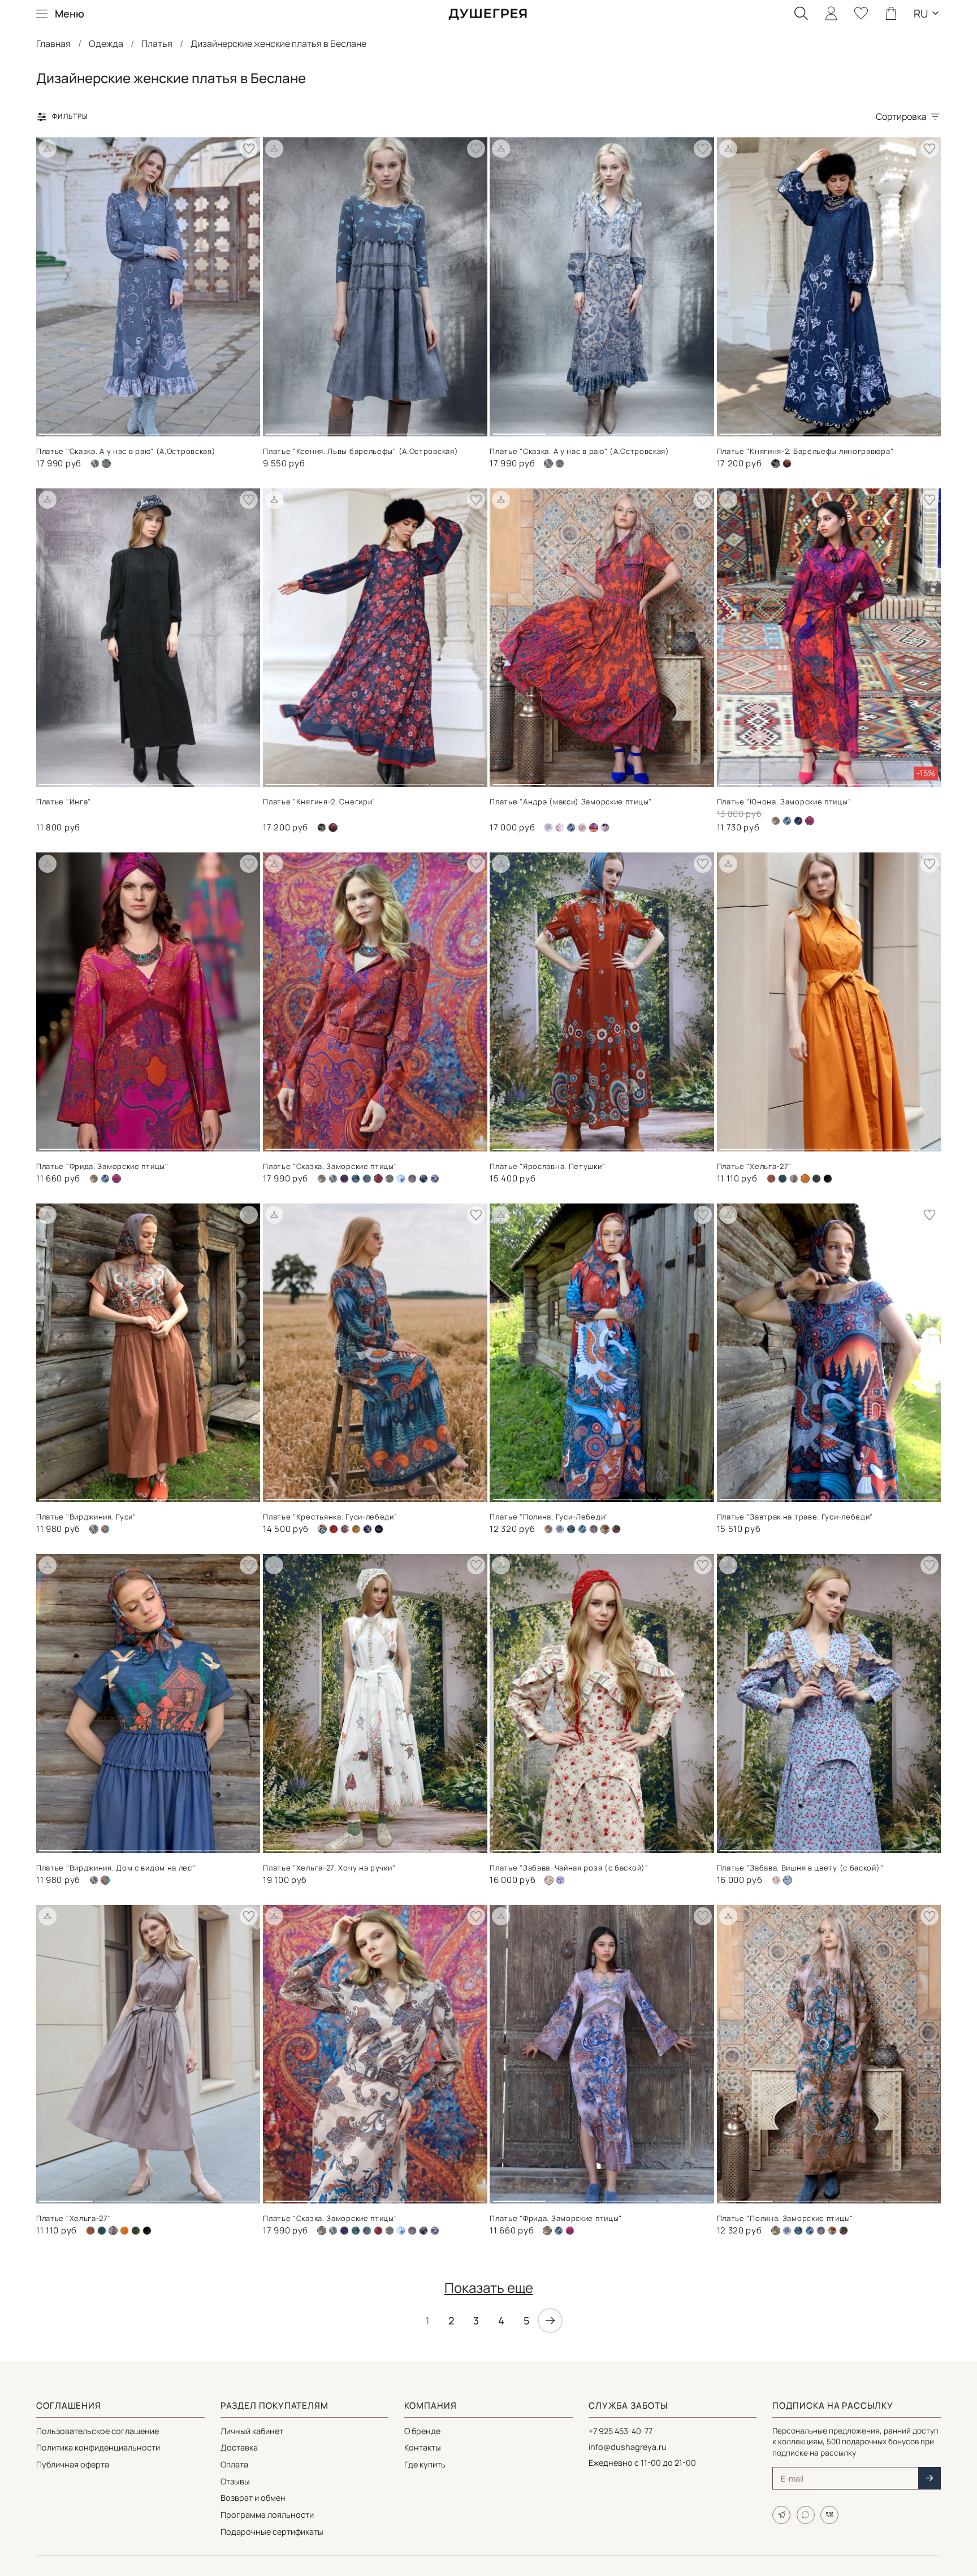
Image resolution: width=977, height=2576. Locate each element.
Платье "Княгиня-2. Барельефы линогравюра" (805, 451)
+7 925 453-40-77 (621, 2431)
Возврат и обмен (253, 2498)
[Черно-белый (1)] (322, 828)
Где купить (425, 2464)
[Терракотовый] (832, 2231)
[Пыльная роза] (582, 828)
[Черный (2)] (787, 464)
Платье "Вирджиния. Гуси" (86, 1517)
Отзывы (235, 2481)
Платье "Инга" (64, 802)
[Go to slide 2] (120, 430)
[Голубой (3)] (560, 1880)
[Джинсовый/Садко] (571, 828)
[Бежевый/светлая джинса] (560, 1529)
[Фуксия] (570, 2231)
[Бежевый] (95, 464)
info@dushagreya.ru (628, 2447)
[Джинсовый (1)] (560, 464)
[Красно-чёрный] (345, 1529)
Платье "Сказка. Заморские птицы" (330, 1166)
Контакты (423, 2447)
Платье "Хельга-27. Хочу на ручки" (329, 1868)
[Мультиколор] (356, 1529)
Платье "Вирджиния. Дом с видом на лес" (116, 1868)
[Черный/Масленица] (379, 1529)
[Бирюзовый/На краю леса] (356, 1179)
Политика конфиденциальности (98, 2447)
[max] (806, 2515)
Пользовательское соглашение (98, 2431)
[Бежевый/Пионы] (560, 828)
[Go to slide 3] (176, 430)
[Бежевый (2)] (776, 821)
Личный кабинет (252, 2431)
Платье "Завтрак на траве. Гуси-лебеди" (795, 1517)
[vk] (829, 2515)
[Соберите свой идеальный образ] (47, 149)
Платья (157, 44)
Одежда (106, 44)
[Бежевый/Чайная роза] (776, 1880)
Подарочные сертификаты (272, 2532)
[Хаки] (616, 1529)
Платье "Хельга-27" (755, 1166)
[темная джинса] (435, 1179)
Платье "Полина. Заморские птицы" (785, 2218)
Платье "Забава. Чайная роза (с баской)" (569, 1868)
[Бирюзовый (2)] (344, 1179)
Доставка (239, 2447)
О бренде (422, 2431)
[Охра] (124, 2231)
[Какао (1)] (794, 1179)
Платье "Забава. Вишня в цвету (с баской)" (800, 1868)
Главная (53, 44)
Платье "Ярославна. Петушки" (547, 1166)
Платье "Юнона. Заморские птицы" (784, 802)
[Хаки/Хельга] (816, 1179)
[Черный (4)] (423, 1179)
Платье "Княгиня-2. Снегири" (319, 802)
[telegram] (781, 2515)
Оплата (234, 2464)
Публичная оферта (73, 2464)
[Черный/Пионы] (605, 828)
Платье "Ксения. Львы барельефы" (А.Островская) (360, 451)
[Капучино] (412, 1179)
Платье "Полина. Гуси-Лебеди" (549, 1517)
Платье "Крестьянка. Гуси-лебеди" (330, 1517)
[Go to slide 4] (231, 430)
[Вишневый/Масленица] (334, 1529)
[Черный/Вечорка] (368, 1529)
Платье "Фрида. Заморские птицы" (102, 1166)
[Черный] (828, 1179)
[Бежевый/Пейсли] (548, 828)
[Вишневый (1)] (378, 2231)
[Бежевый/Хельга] (771, 1179)
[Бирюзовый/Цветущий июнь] (367, 1179)
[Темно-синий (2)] (798, 821)
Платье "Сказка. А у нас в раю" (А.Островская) (126, 451)
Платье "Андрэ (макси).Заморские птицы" (571, 802)
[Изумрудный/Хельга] (783, 1179)
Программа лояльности (267, 2515)
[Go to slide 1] (66, 430)
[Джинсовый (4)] (401, 1179)
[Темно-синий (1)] (105, 1529)
